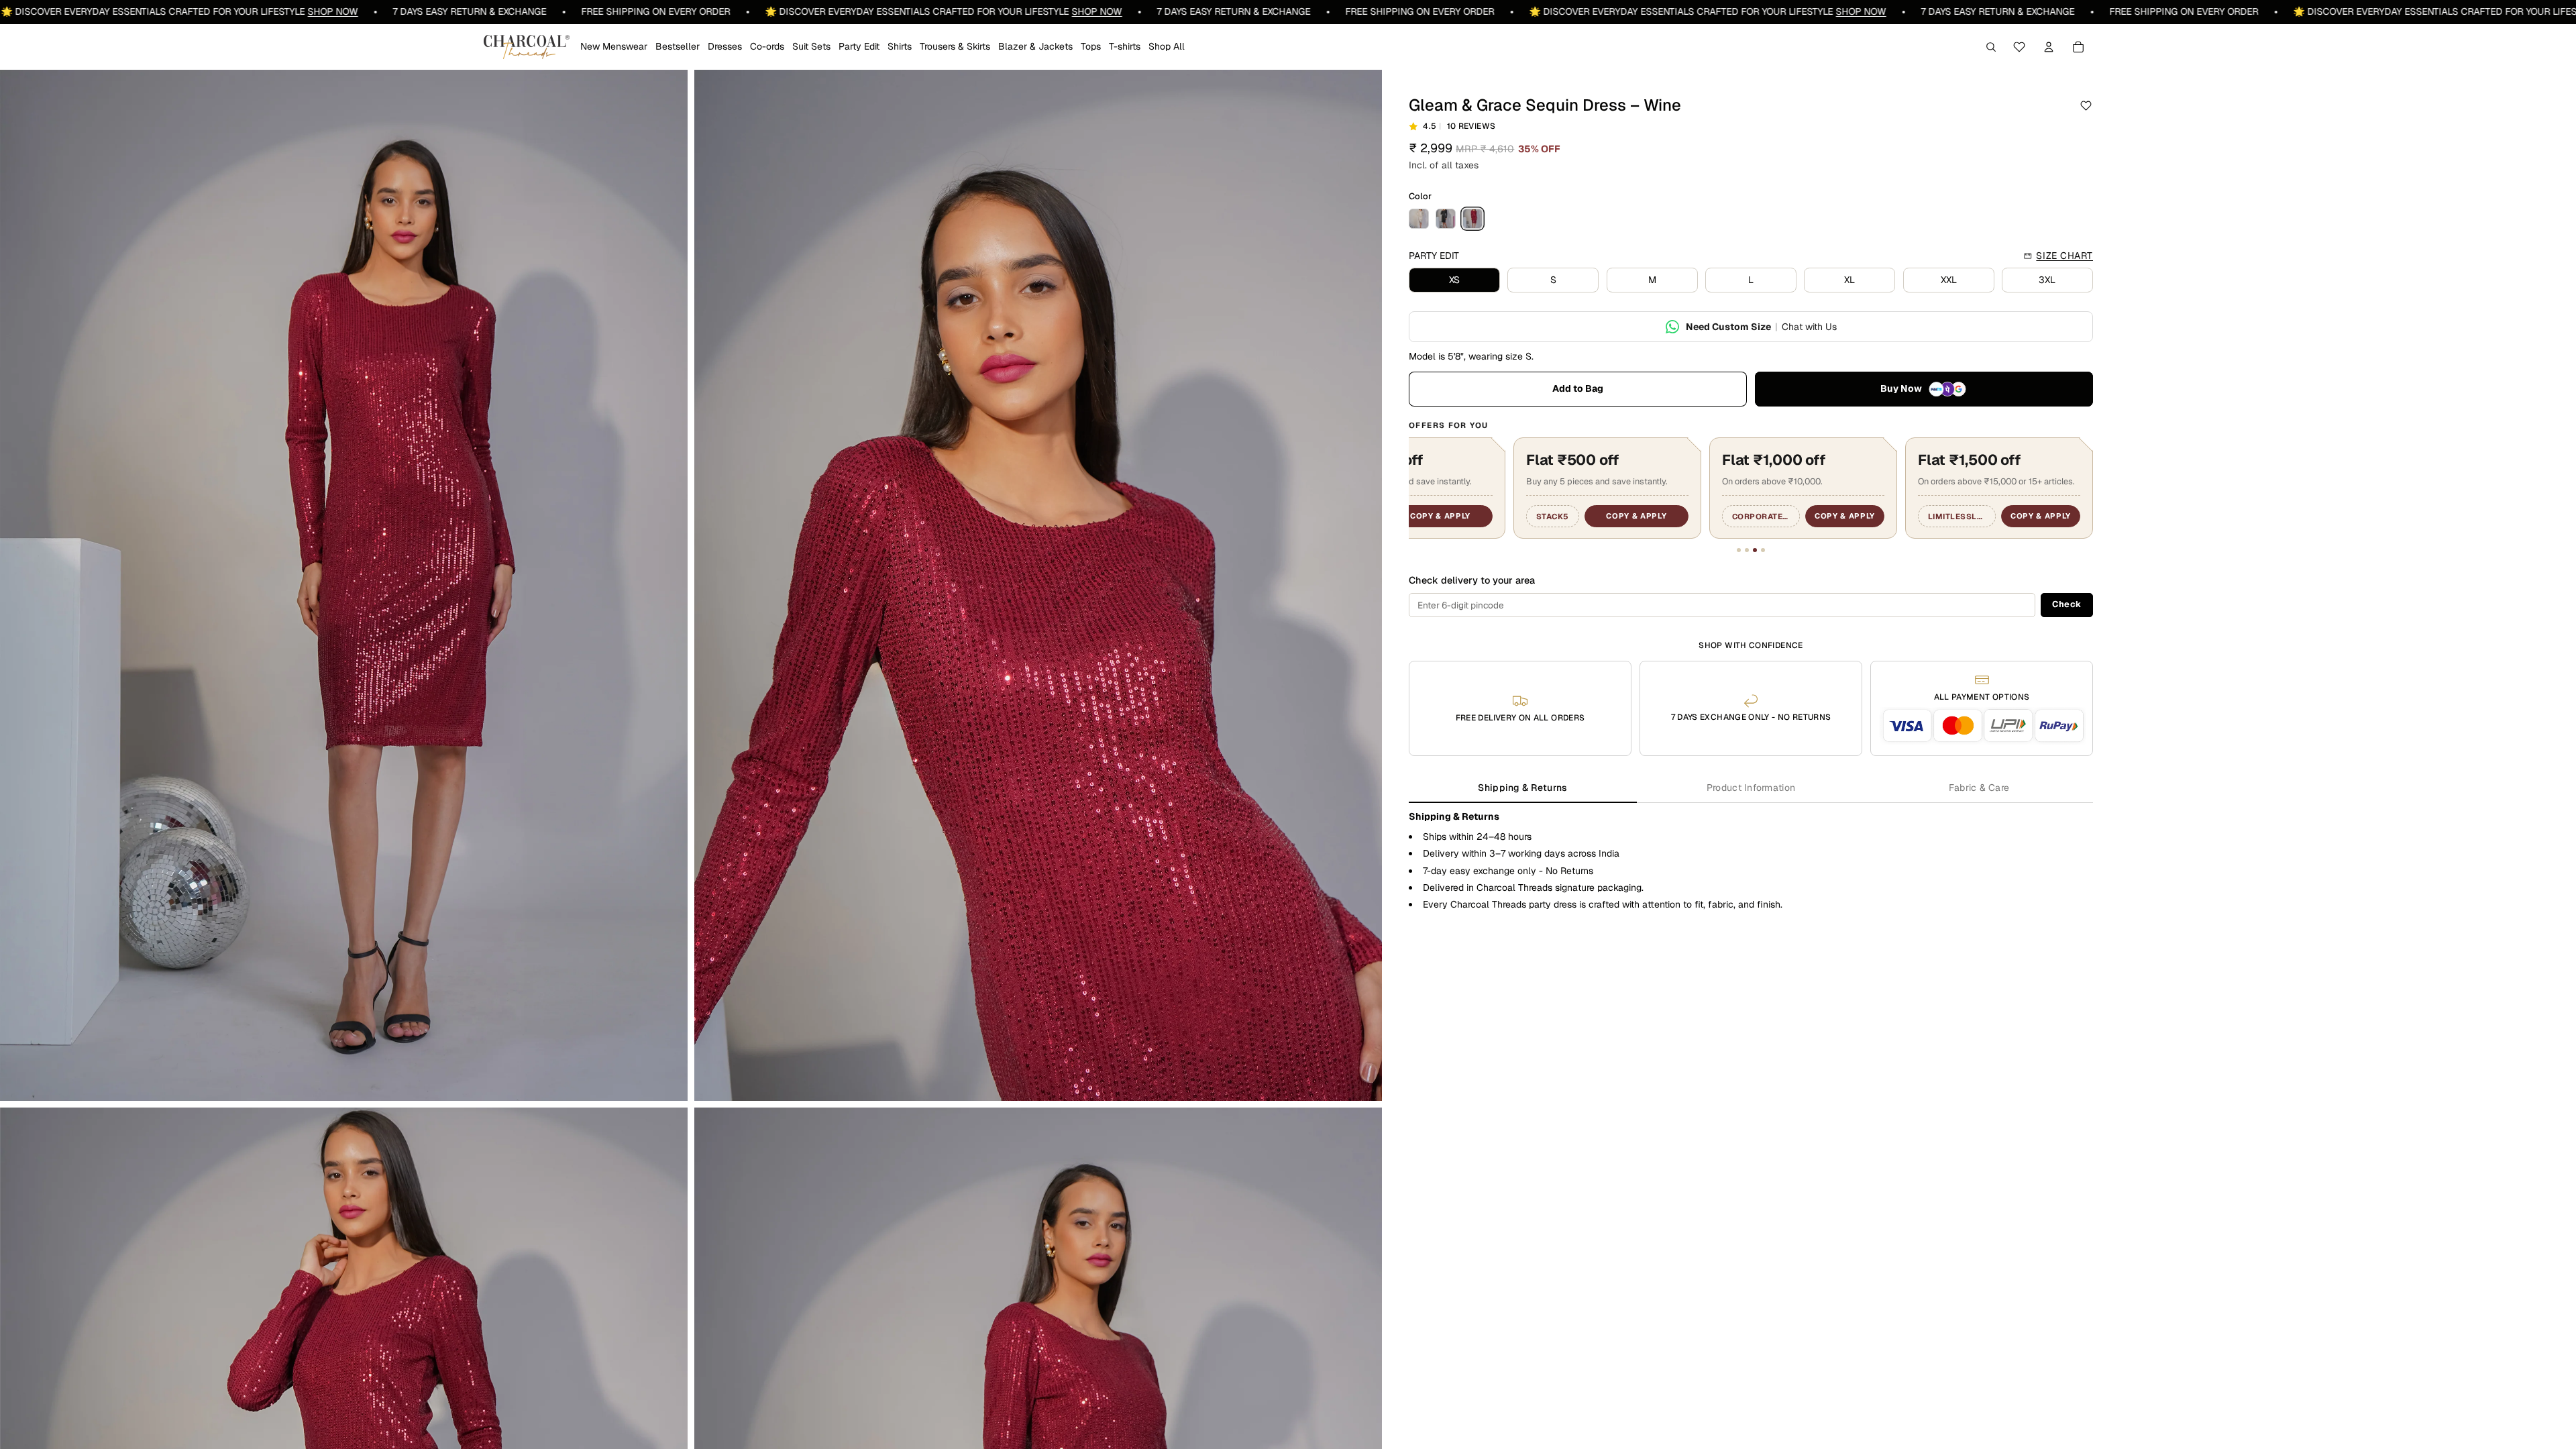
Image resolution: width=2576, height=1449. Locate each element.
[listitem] (1419, 219)
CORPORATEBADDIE (1857, 516)
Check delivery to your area (1472, 580)
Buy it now (1924, 389)
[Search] (1991, 47)
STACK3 (1448, 516)
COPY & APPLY (1532, 516)
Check (2067, 604)
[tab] (1523, 789)
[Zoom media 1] (344, 586)
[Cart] (2078, 47)
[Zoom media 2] (1038, 586)
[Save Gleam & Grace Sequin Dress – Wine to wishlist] (2086, 106)
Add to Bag (1578, 388)
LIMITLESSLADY (2051, 516)
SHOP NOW (71, 11)
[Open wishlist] (2019, 47)
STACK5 (1644, 516)
